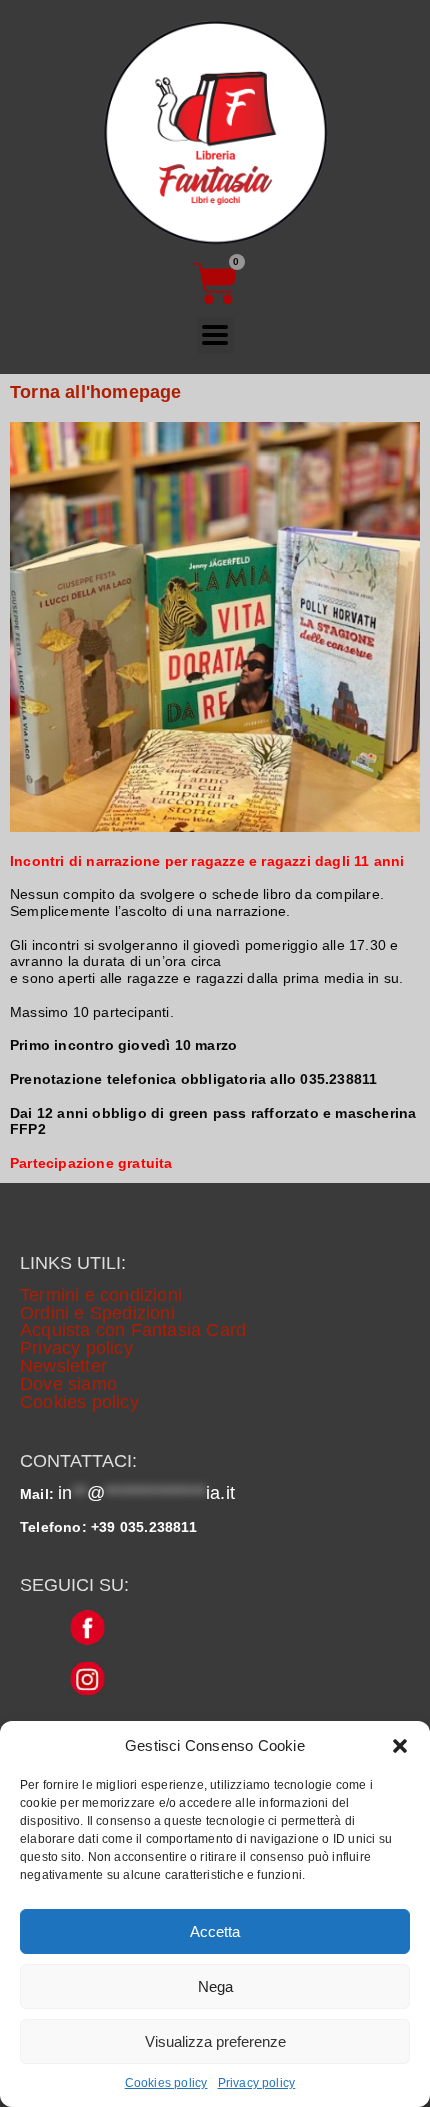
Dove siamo (68, 1384)
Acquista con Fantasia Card (133, 1330)
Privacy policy (257, 2083)
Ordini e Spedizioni (97, 1313)
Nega (215, 1986)
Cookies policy (166, 2083)
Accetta (215, 1931)
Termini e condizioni (101, 1295)
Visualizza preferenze (215, 2041)
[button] (400, 1746)
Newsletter (63, 1366)
